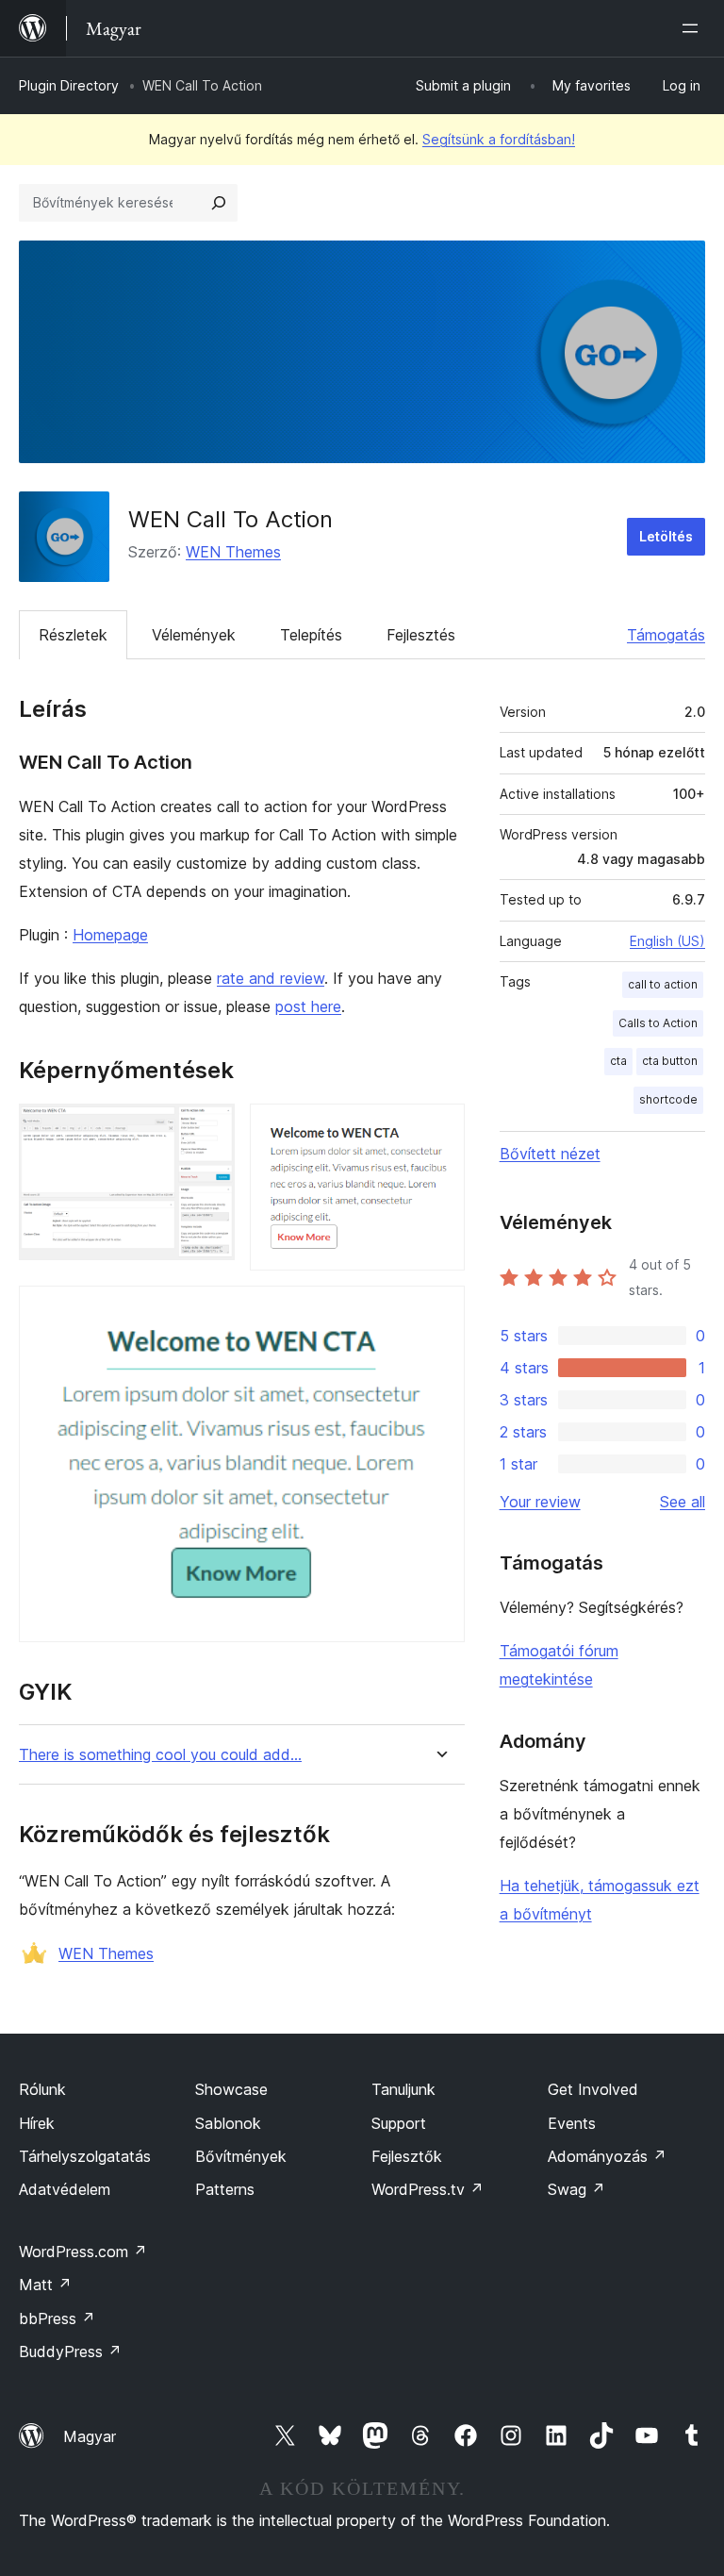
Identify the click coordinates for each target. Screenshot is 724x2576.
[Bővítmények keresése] (219, 203)
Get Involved (593, 2089)
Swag (576, 2189)
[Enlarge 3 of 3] (439, 1311)
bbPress (57, 2318)
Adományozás (607, 2156)
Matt (45, 2285)
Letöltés (666, 536)
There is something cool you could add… (160, 1755)
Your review (540, 1502)
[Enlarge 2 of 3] (439, 1129)
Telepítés (311, 635)
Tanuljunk (403, 2089)
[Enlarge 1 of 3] (209, 1129)
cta (618, 1061)
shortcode (668, 1099)
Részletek (73, 635)
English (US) (667, 941)
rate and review (271, 978)
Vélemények (194, 635)
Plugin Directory (69, 85)
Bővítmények (241, 2156)
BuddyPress (70, 2352)
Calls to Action (658, 1023)
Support (399, 2123)
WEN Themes (233, 552)
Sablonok (228, 2123)
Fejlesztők (407, 2156)
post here (308, 1006)
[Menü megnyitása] (694, 28)
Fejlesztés (421, 635)
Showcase (231, 2089)
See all (683, 1502)
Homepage (110, 935)
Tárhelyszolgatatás (85, 2156)
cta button (670, 1061)
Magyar (90, 2436)
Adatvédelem (65, 2189)
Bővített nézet (550, 1154)
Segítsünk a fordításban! (499, 139)
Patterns (225, 2189)
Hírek (37, 2123)
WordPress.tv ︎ (428, 2189)
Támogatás (666, 635)
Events (572, 2123)
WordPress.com (83, 2252)
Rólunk (42, 2089)
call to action (663, 984)
